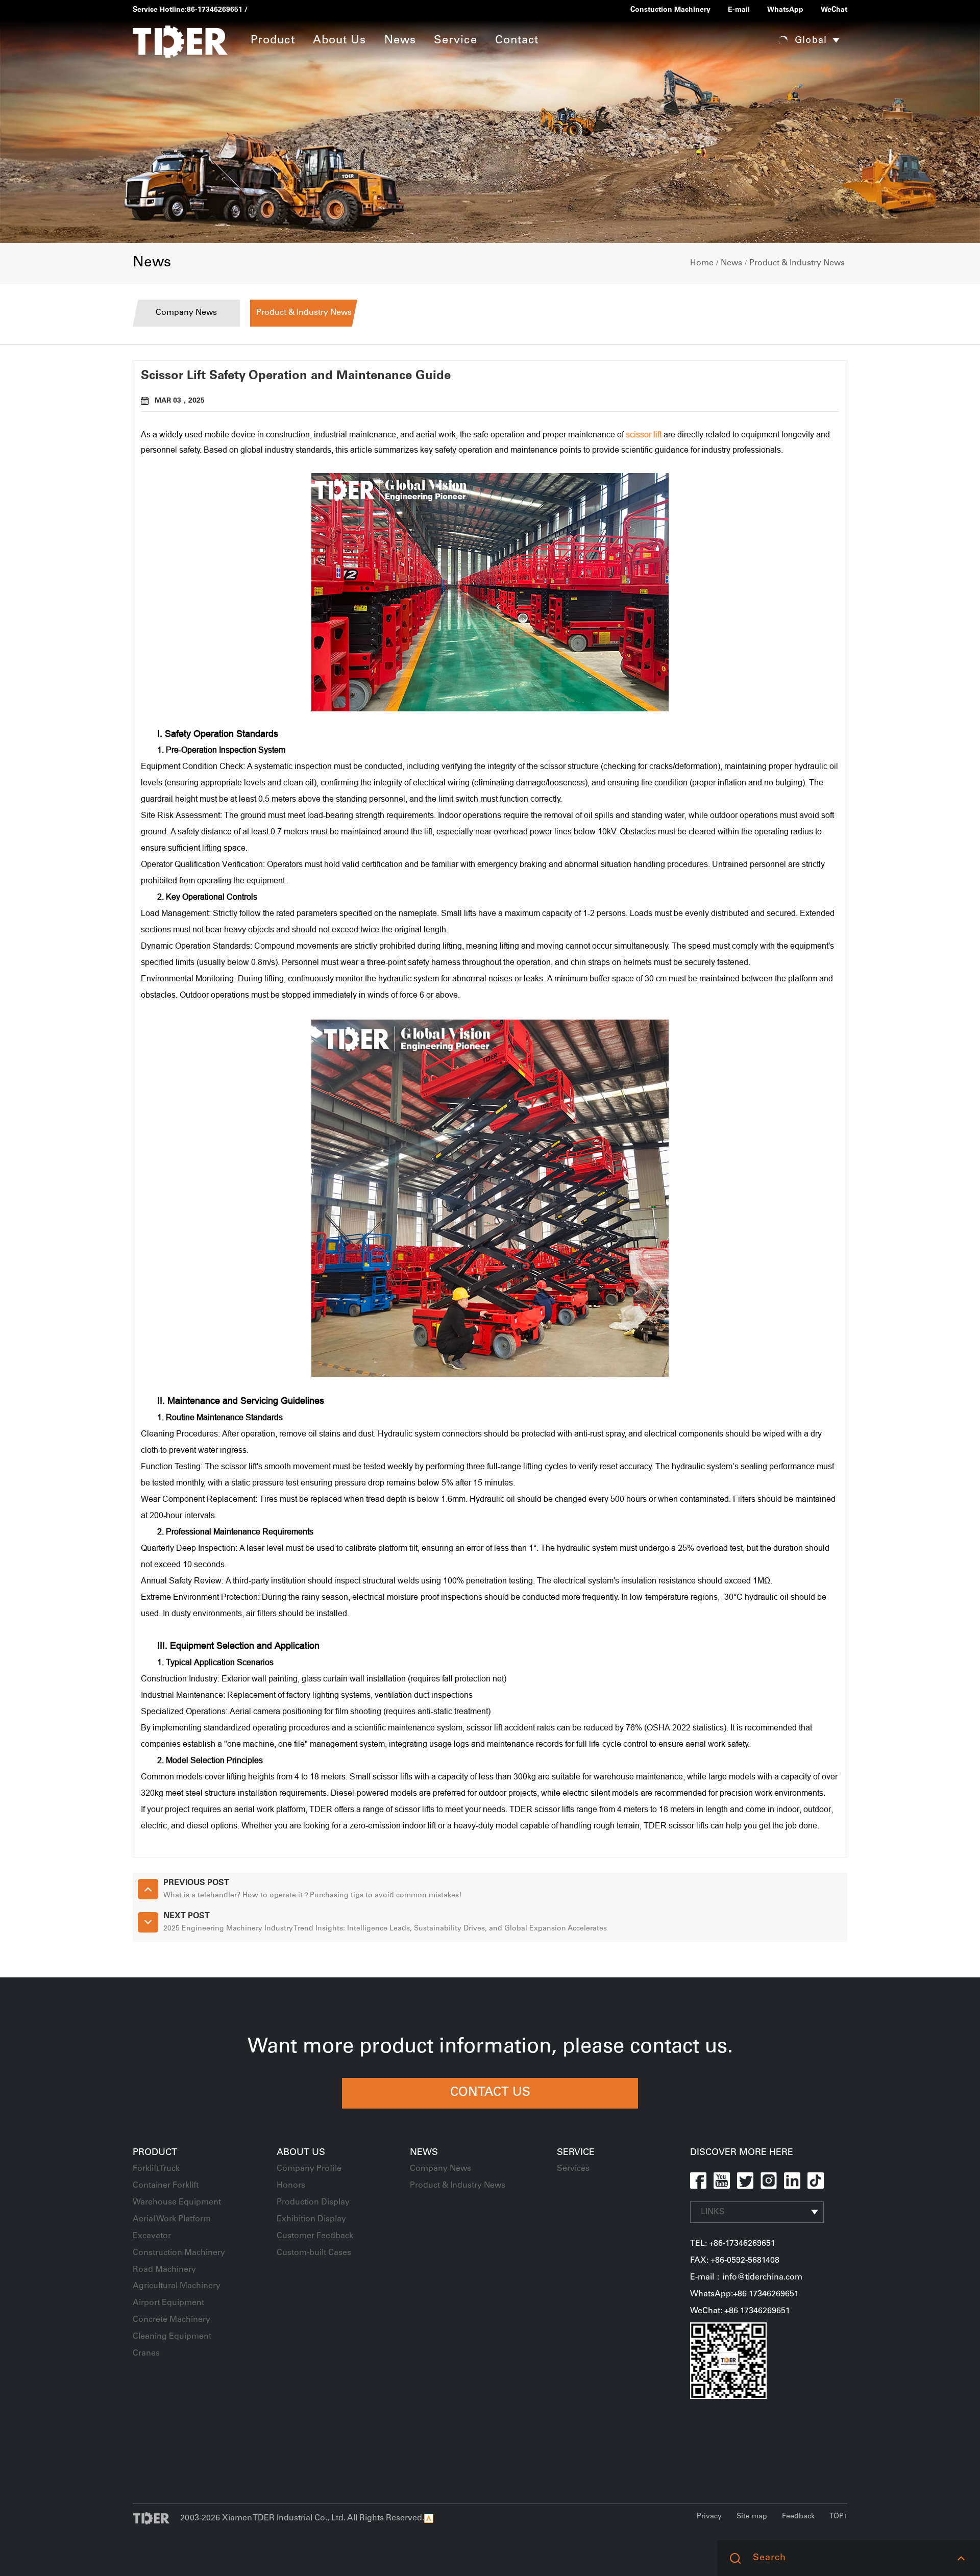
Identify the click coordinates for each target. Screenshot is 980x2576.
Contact (517, 41)
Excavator (152, 2236)
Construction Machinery (179, 2253)
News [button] (400, 41)
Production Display (313, 2202)
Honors (291, 2186)
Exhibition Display (311, 2219)
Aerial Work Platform (172, 2219)
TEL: (700, 2244)
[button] (961, 2558)
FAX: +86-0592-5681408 (735, 2261)
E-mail (739, 10)
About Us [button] (340, 41)
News (731, 263)
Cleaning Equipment (172, 2337)
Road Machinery (164, 2270)
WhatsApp (785, 10)
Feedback (798, 2517)
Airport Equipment (168, 2303)
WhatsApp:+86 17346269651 (744, 2294)
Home (702, 263)
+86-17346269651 (742, 2244)
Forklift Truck (156, 2169)
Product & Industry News (797, 263)
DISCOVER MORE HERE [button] (742, 2153)
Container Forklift (166, 2186)
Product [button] (273, 41)
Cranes (146, 2354)
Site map (752, 2517)
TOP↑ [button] (838, 2517)
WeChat (834, 10)
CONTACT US (490, 2093)
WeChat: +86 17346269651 (740, 2311)
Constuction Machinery (670, 10)
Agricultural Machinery (177, 2286)
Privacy (709, 2517)
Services (573, 2169)
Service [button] (456, 41)
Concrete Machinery (171, 2320)
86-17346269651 (215, 10)
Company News (186, 313)
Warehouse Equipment (177, 2202)
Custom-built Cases (314, 2253)
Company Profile (309, 2169)
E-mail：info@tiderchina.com (746, 2277)
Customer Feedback (315, 2236)
